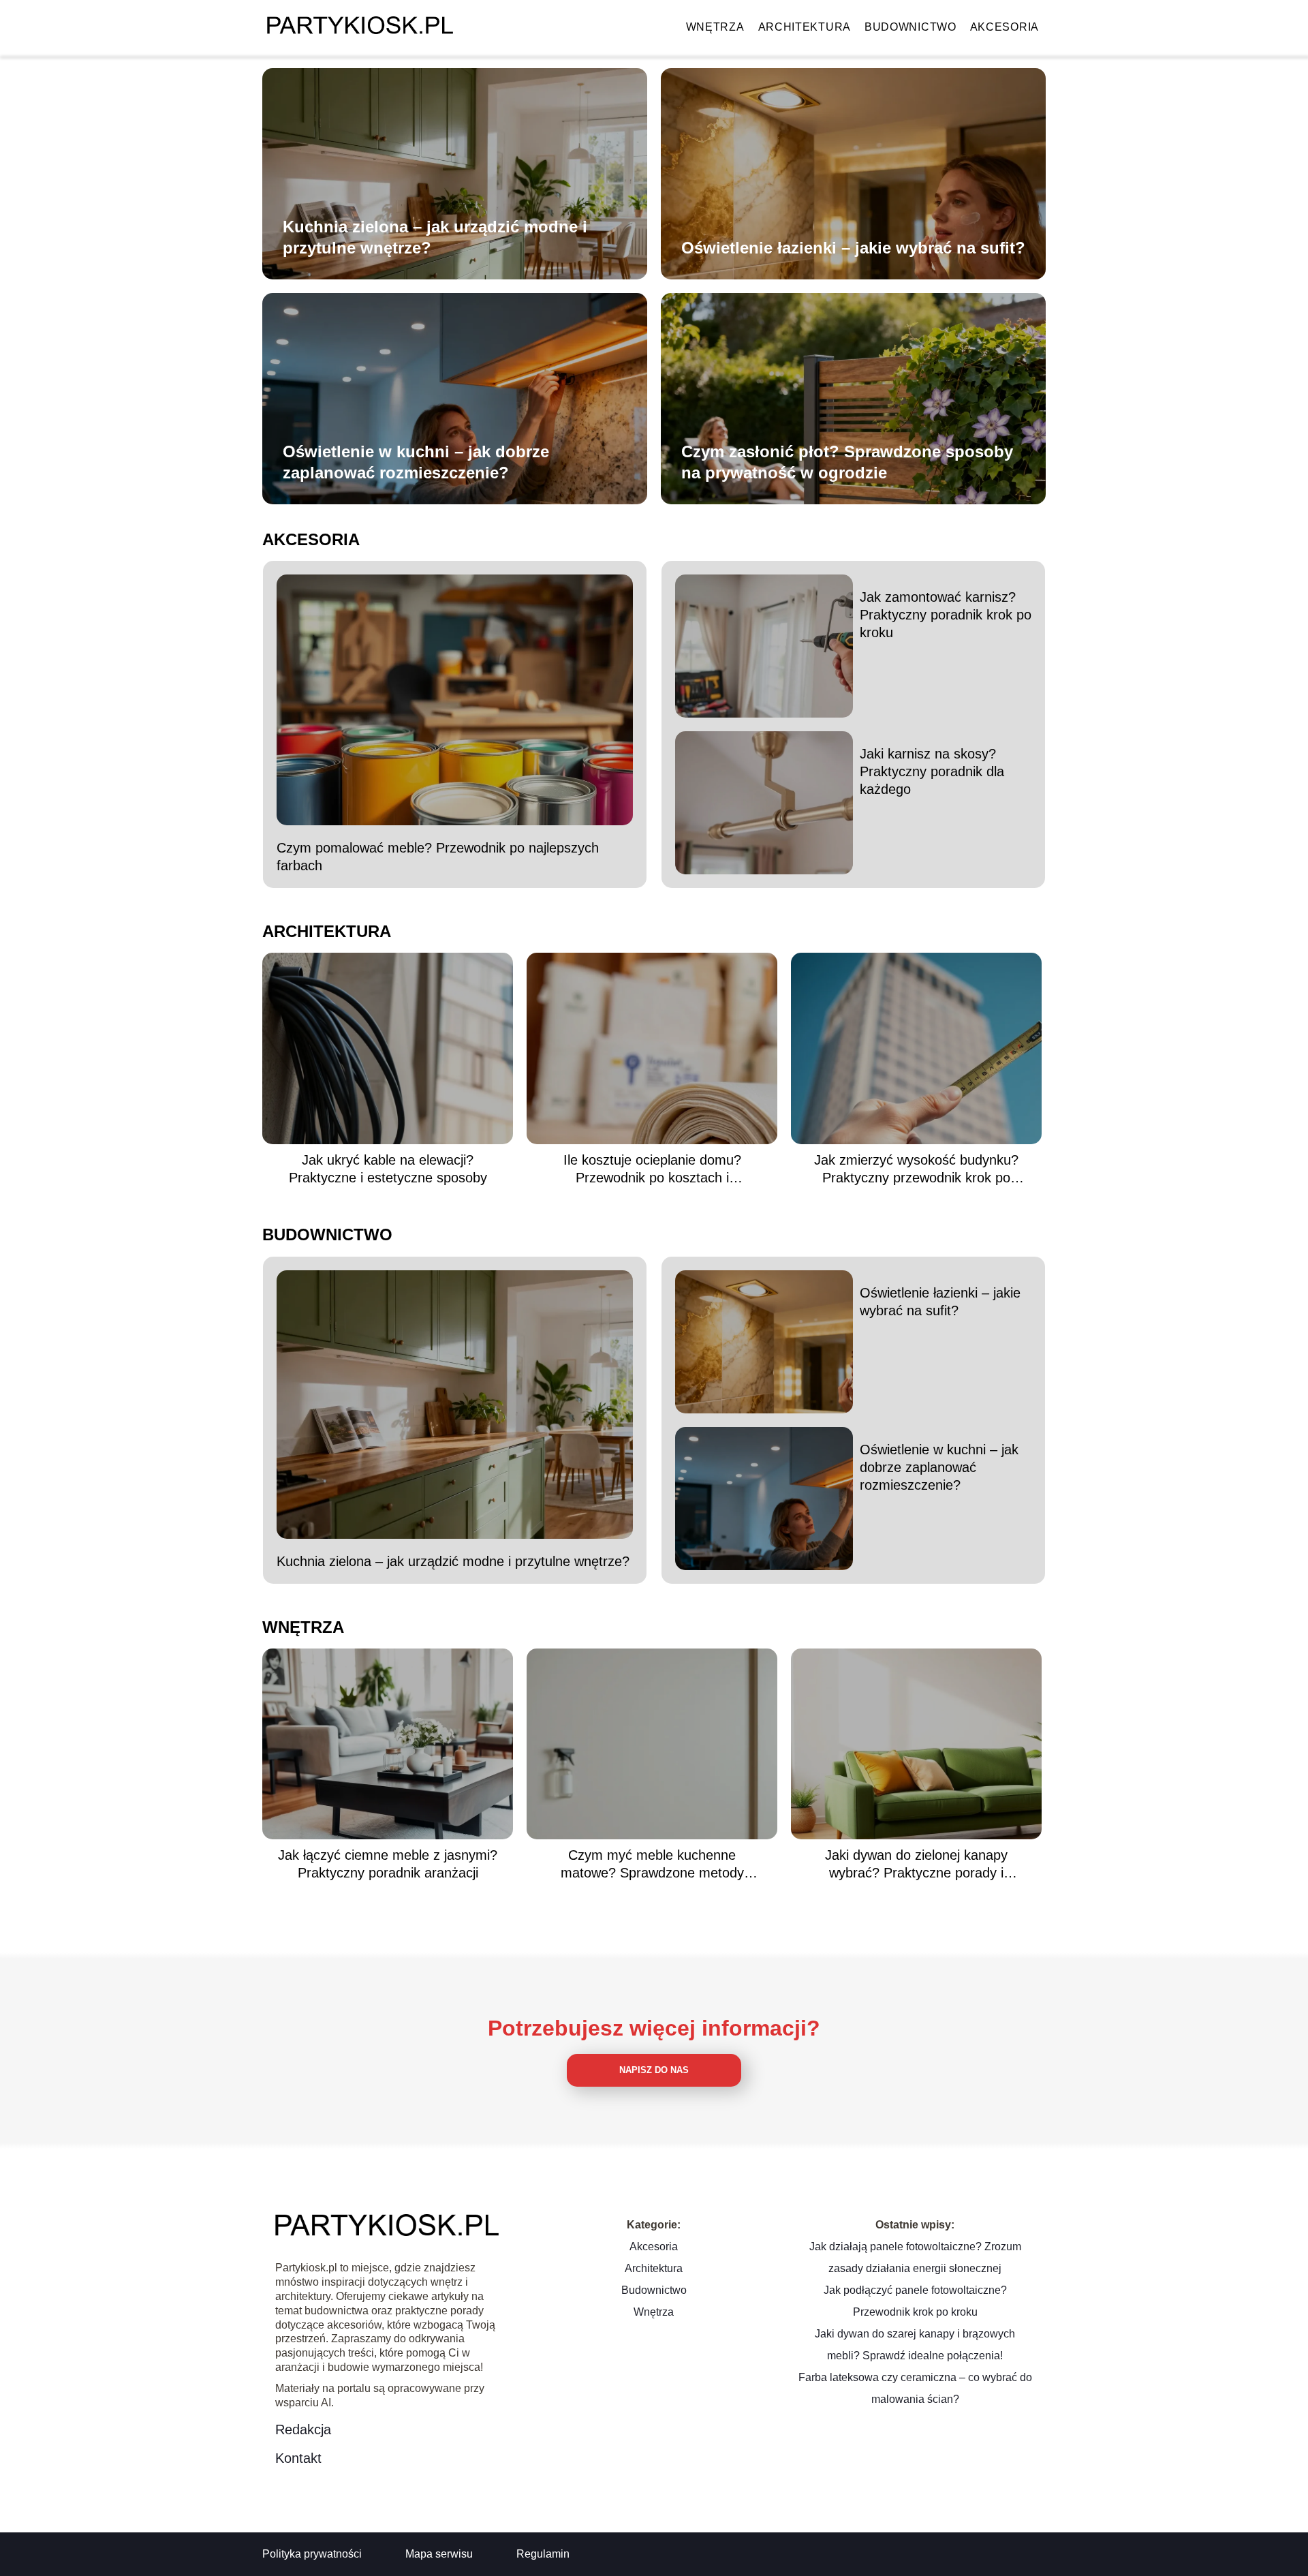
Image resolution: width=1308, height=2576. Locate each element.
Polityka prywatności (312, 2554)
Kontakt (298, 2458)
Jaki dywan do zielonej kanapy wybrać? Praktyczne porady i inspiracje (916, 1865)
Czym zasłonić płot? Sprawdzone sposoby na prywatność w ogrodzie (847, 462)
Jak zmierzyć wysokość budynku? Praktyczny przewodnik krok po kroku (916, 1169)
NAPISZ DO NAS (654, 2070)
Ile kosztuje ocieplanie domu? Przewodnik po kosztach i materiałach (652, 1169)
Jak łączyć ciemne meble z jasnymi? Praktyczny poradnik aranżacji (388, 1864)
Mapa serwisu (439, 2554)
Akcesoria (1005, 27)
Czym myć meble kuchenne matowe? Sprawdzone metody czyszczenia (652, 1865)
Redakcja (303, 2429)
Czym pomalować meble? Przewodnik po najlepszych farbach (438, 857)
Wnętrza (715, 27)
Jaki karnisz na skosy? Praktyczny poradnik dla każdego (932, 771)
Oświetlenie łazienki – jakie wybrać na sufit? (853, 248)
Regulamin (543, 2554)
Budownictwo (910, 27)
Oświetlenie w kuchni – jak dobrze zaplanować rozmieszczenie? (416, 462)
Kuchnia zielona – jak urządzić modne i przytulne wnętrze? (435, 237)
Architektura (805, 27)
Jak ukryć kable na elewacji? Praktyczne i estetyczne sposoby (388, 1169)
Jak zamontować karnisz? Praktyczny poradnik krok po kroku (946, 615)
